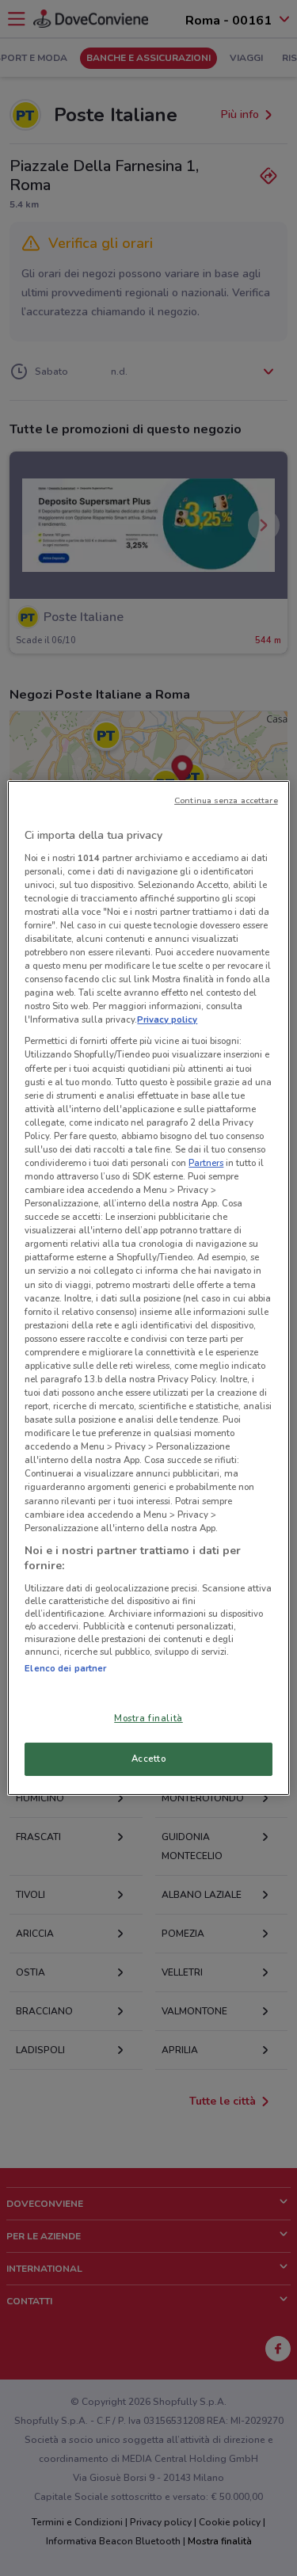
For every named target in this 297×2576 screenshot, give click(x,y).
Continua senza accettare (226, 800)
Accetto (149, 1759)
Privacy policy (167, 1019)
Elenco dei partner (65, 1668)
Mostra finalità (148, 1718)
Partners (206, 1163)
